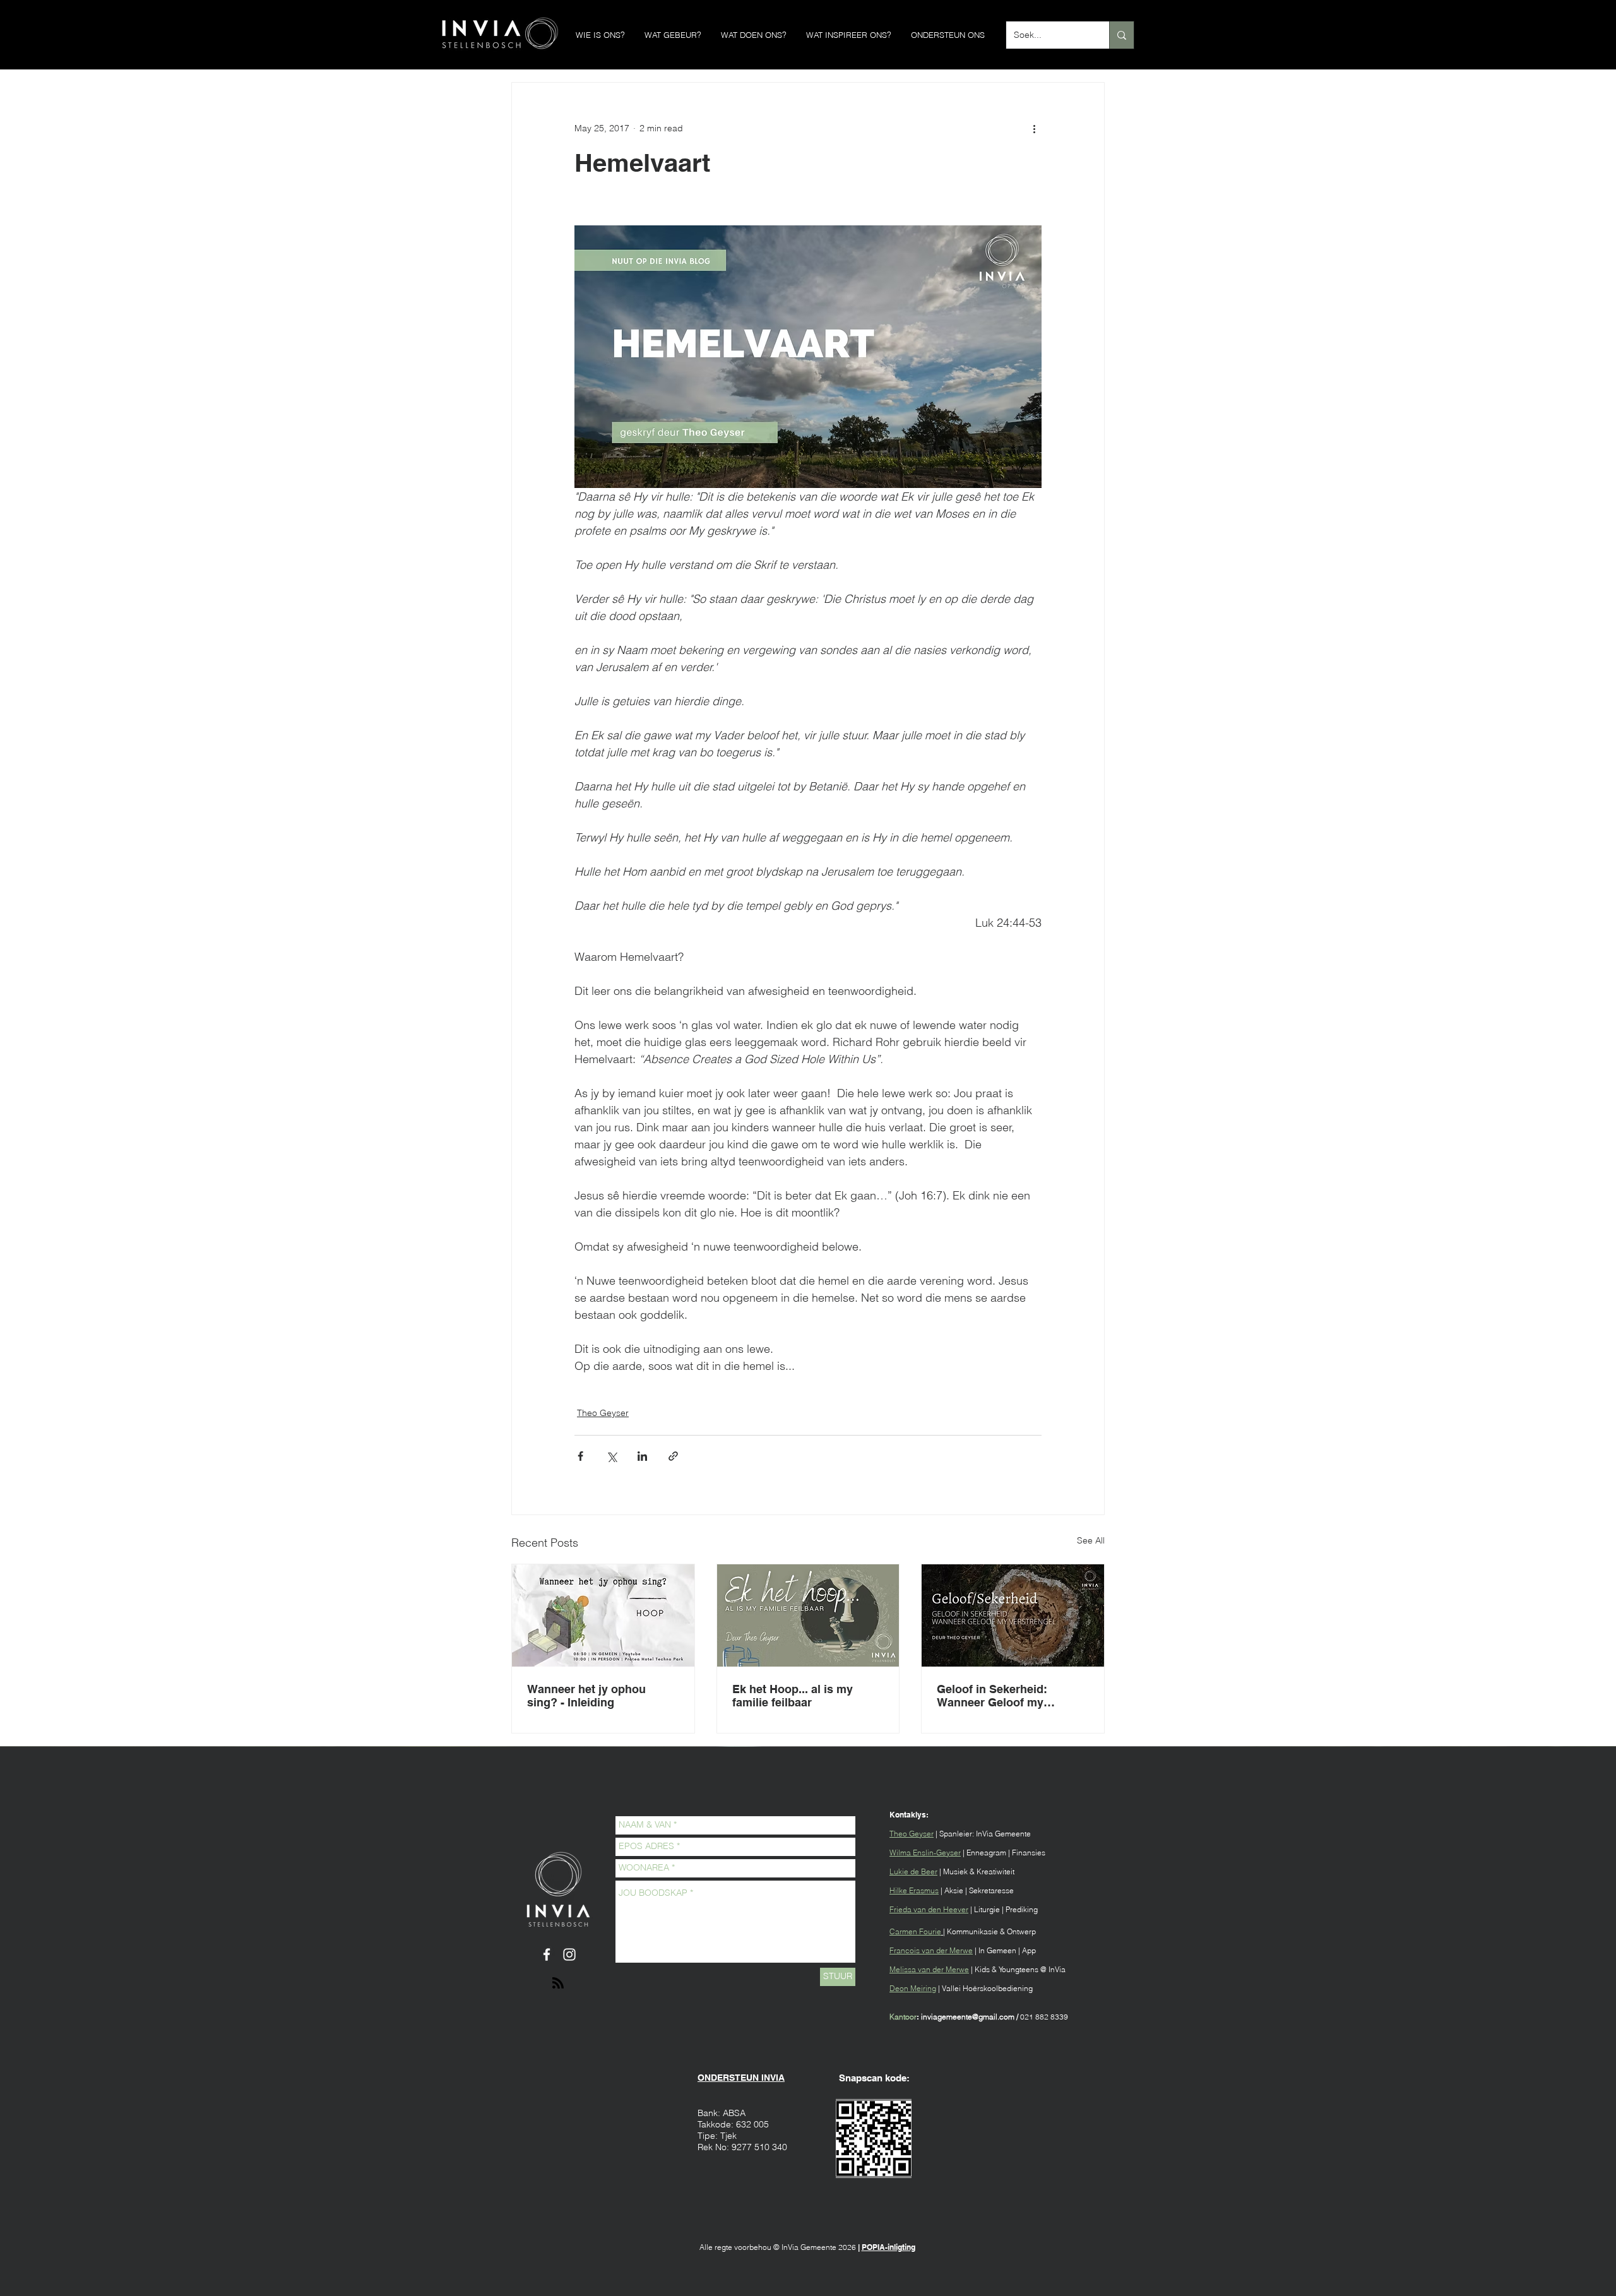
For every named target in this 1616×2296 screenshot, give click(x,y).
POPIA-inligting (888, 2247)
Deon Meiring (913, 1988)
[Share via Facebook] (580, 1456)
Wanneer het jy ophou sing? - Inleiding (586, 1696)
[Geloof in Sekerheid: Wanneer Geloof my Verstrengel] (1013, 1615)
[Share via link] (673, 1456)
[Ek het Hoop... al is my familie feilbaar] (808, 1615)
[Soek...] (1121, 35)
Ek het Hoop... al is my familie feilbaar (793, 1696)
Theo (899, 1834)
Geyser (921, 1834)
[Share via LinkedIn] (642, 1456)
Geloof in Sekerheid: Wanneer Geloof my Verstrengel (992, 1696)
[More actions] (1034, 128)
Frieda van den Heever (929, 1909)
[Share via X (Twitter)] (611, 1456)
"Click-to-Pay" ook (737, 2195)
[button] (600, 35)
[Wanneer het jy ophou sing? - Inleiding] (603, 1615)
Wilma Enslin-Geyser (925, 1853)
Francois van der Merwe (931, 1950)
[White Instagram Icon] (569, 1954)
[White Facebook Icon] (547, 1954)
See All (1091, 1540)
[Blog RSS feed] (558, 1984)
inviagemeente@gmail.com (968, 2017)
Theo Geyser (603, 1413)
